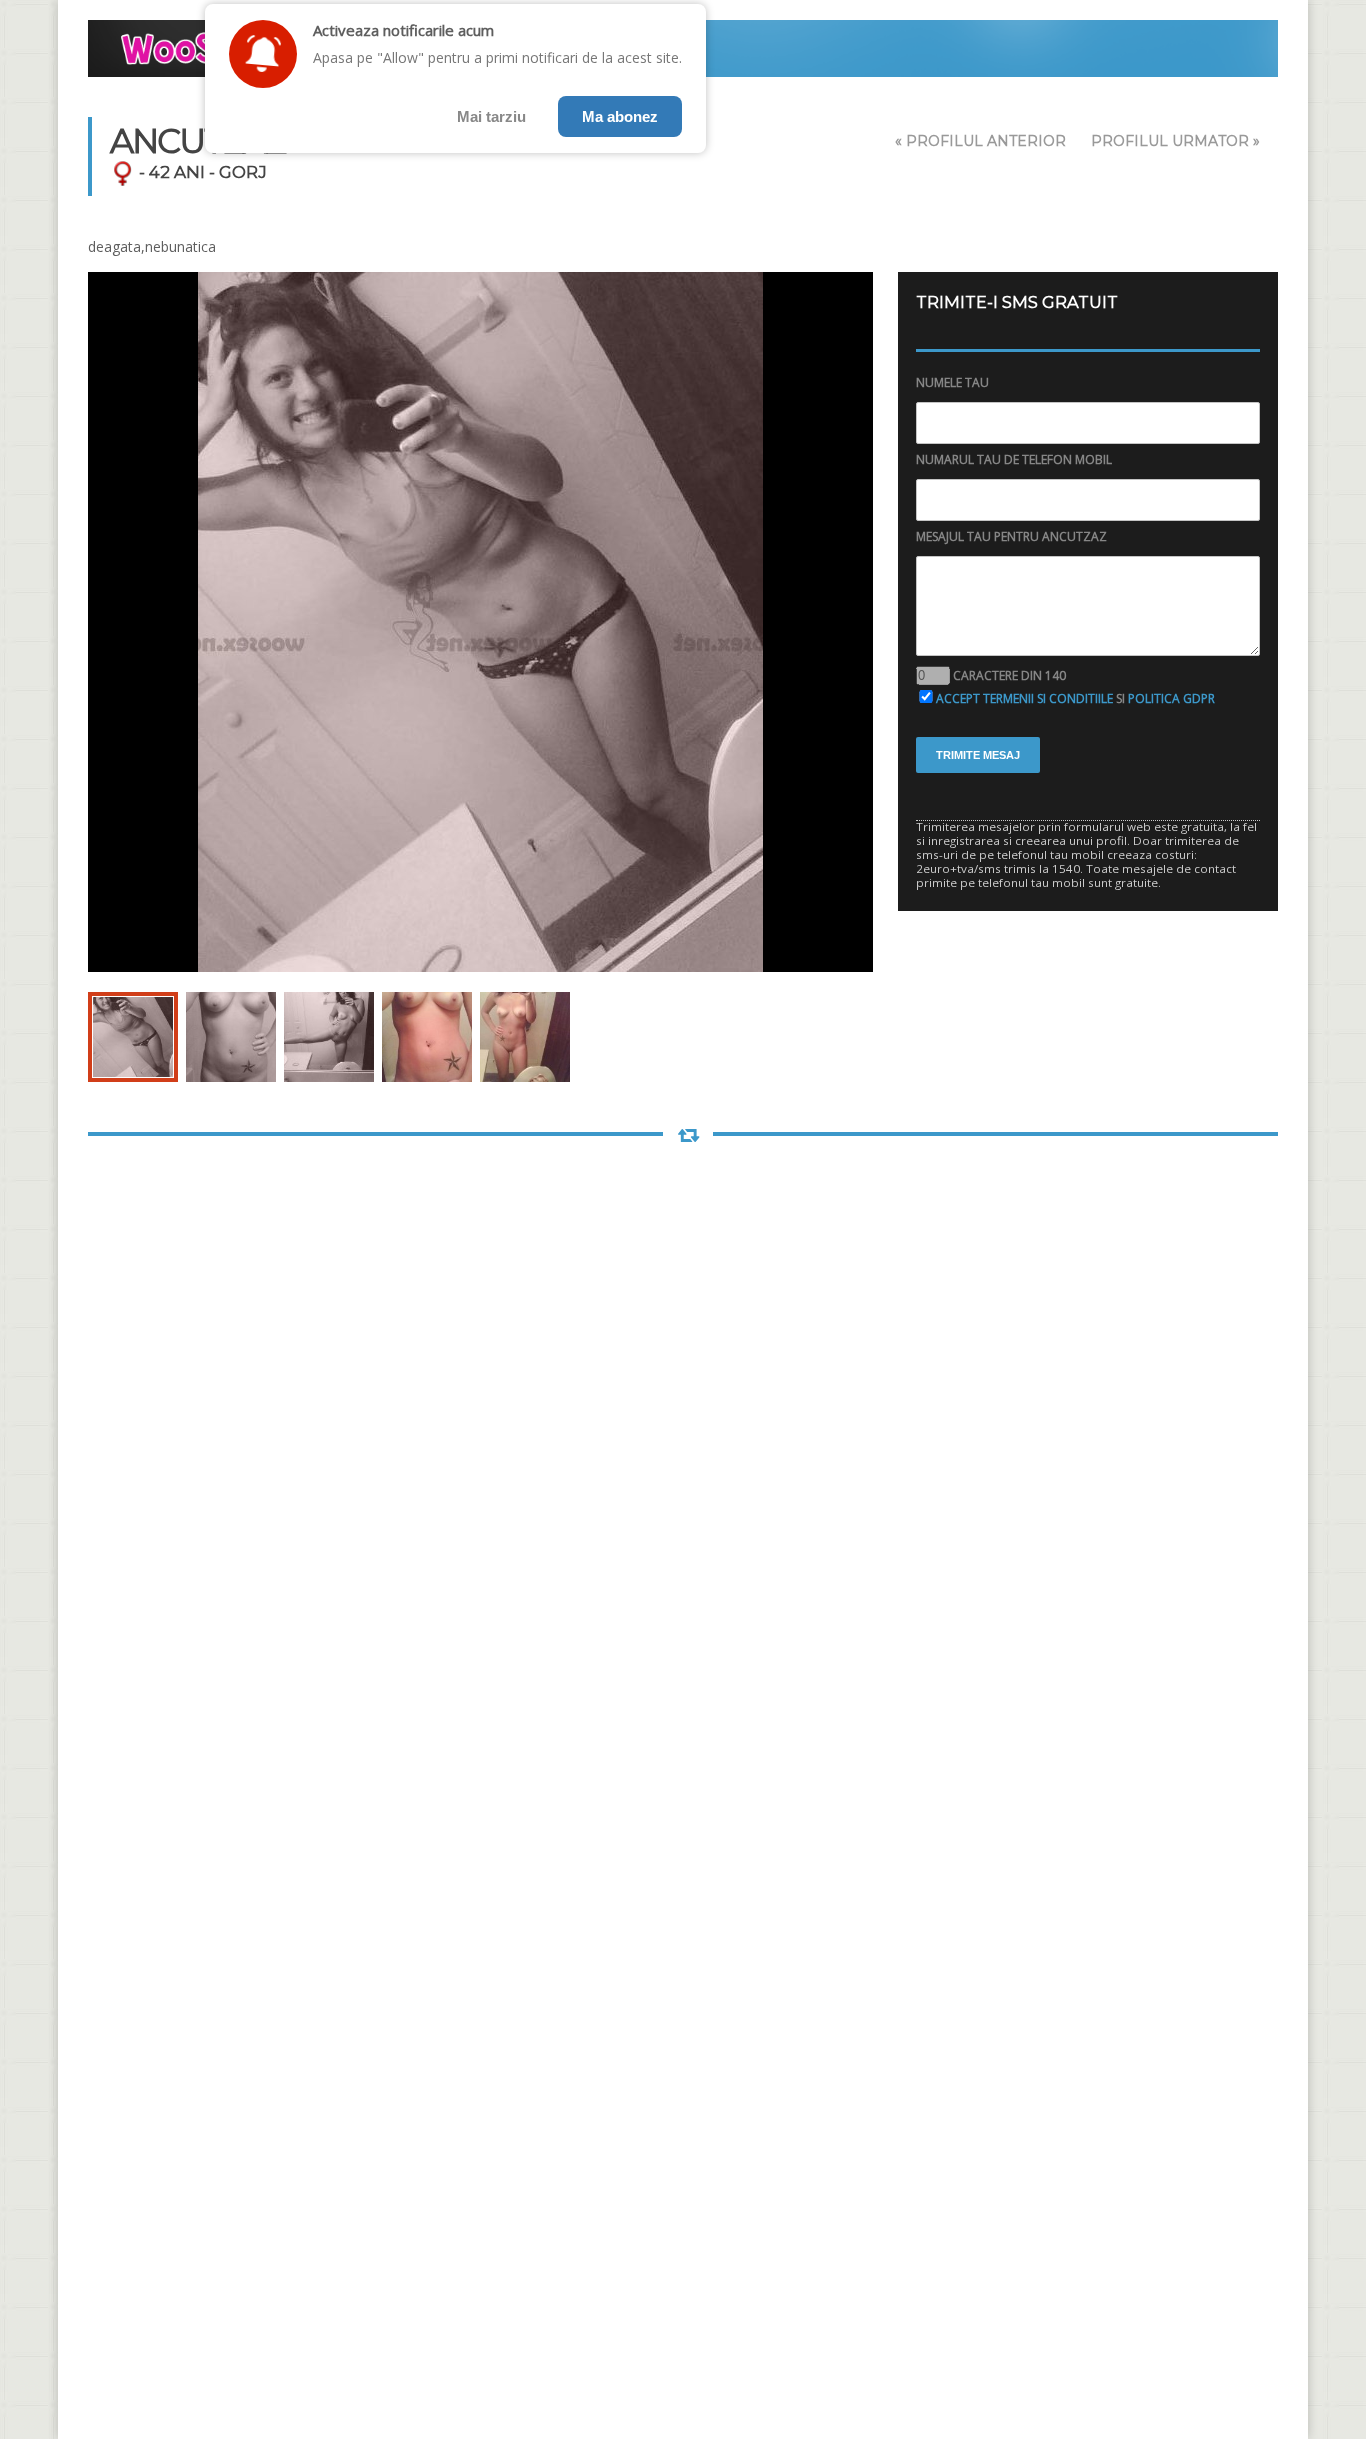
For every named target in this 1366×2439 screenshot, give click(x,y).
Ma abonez (620, 116)
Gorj (243, 172)
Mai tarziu (491, 116)
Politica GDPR (1171, 698)
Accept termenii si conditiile (1024, 698)
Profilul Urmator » (1175, 141)
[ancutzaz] (133, 1037)
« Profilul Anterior (980, 141)
